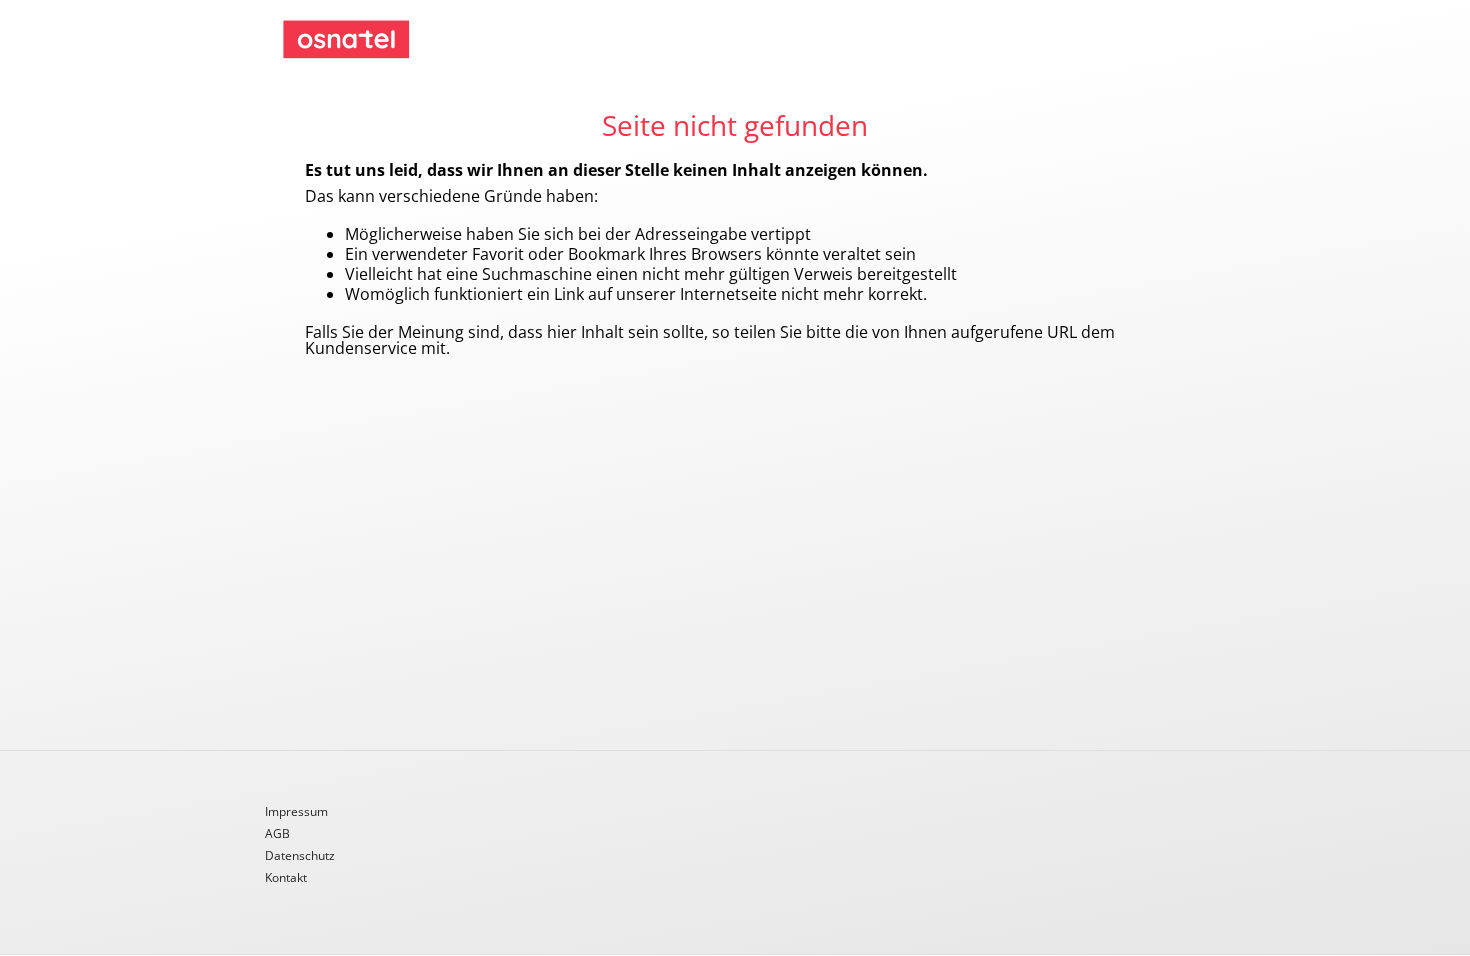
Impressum (296, 813)
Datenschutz (300, 857)
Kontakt (286, 878)
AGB (277, 835)
